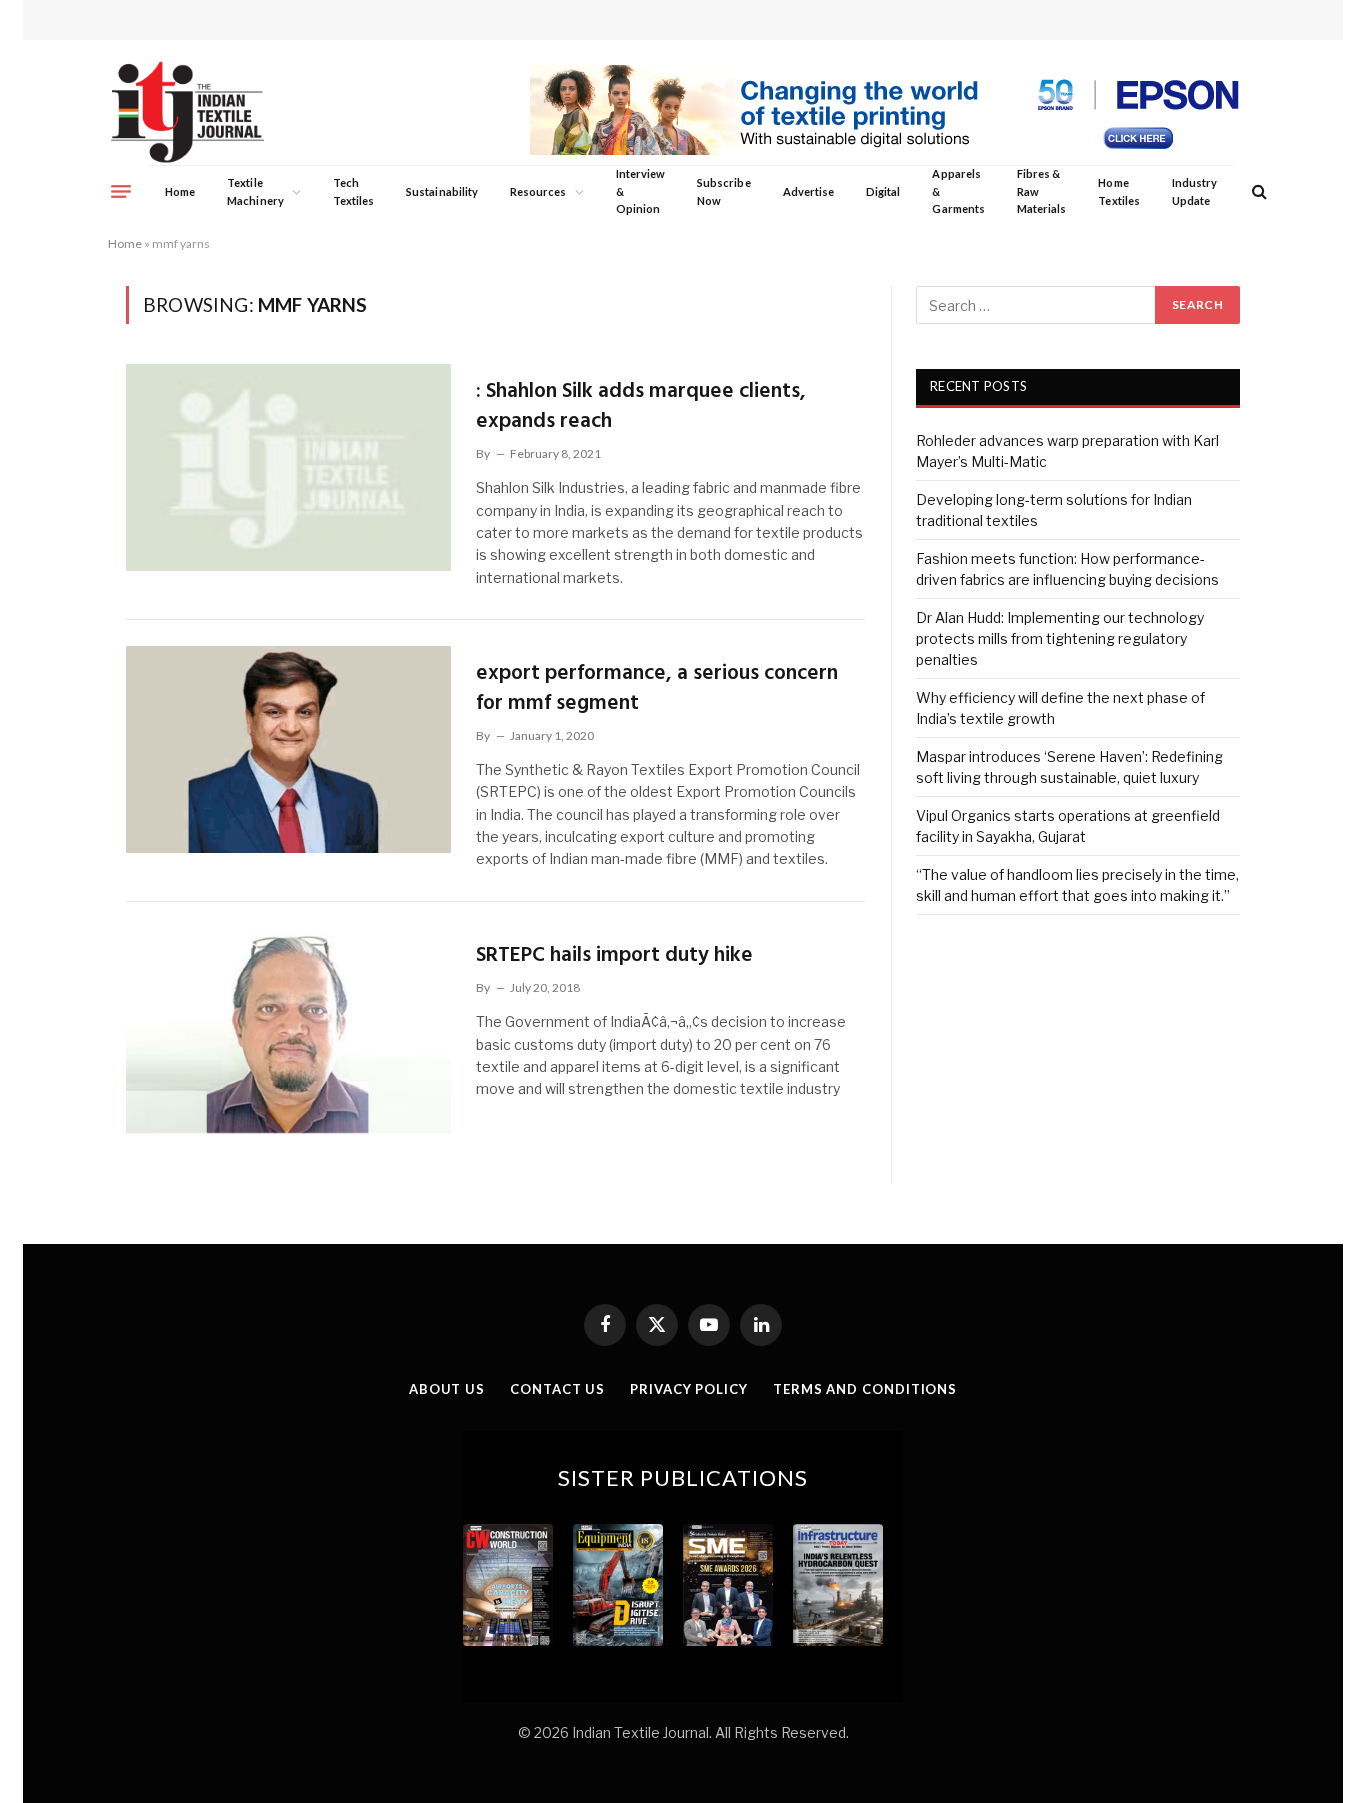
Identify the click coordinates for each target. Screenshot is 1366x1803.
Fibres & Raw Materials (1042, 191)
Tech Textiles (353, 191)
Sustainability (442, 191)
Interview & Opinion (641, 191)
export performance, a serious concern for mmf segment (657, 688)
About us (447, 1389)
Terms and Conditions (865, 1389)
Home (180, 191)
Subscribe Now (724, 191)
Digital (883, 191)
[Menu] (121, 191)
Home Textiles (1118, 191)
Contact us (557, 1389)
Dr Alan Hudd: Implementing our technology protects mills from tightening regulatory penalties (1060, 638)
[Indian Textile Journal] (187, 112)
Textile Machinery (255, 191)
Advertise (809, 191)
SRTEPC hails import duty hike (614, 955)
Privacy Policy (689, 1389)
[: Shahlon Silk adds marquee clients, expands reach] (288, 467)
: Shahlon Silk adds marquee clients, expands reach (641, 406)
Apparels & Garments (958, 191)
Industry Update (1194, 191)
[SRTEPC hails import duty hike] (288, 1031)
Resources (538, 191)
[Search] (1257, 191)
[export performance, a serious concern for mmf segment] (288, 749)
